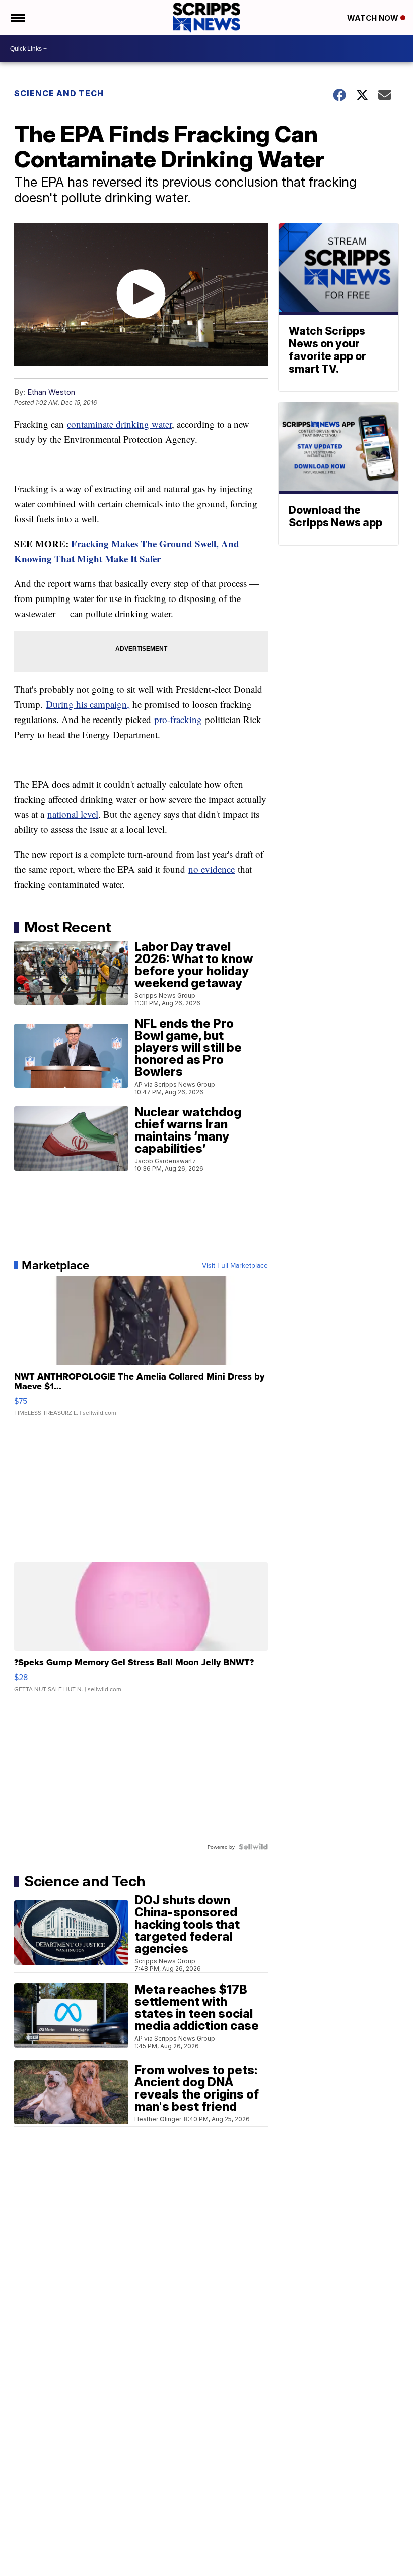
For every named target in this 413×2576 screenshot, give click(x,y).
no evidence (212, 869)
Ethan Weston (51, 392)
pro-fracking (178, 719)
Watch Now (374, 18)
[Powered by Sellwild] (253, 1847)
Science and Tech (59, 93)
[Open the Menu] (17, 18)
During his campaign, (88, 704)
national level (73, 814)
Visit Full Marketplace (235, 1265)
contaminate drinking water (119, 424)
